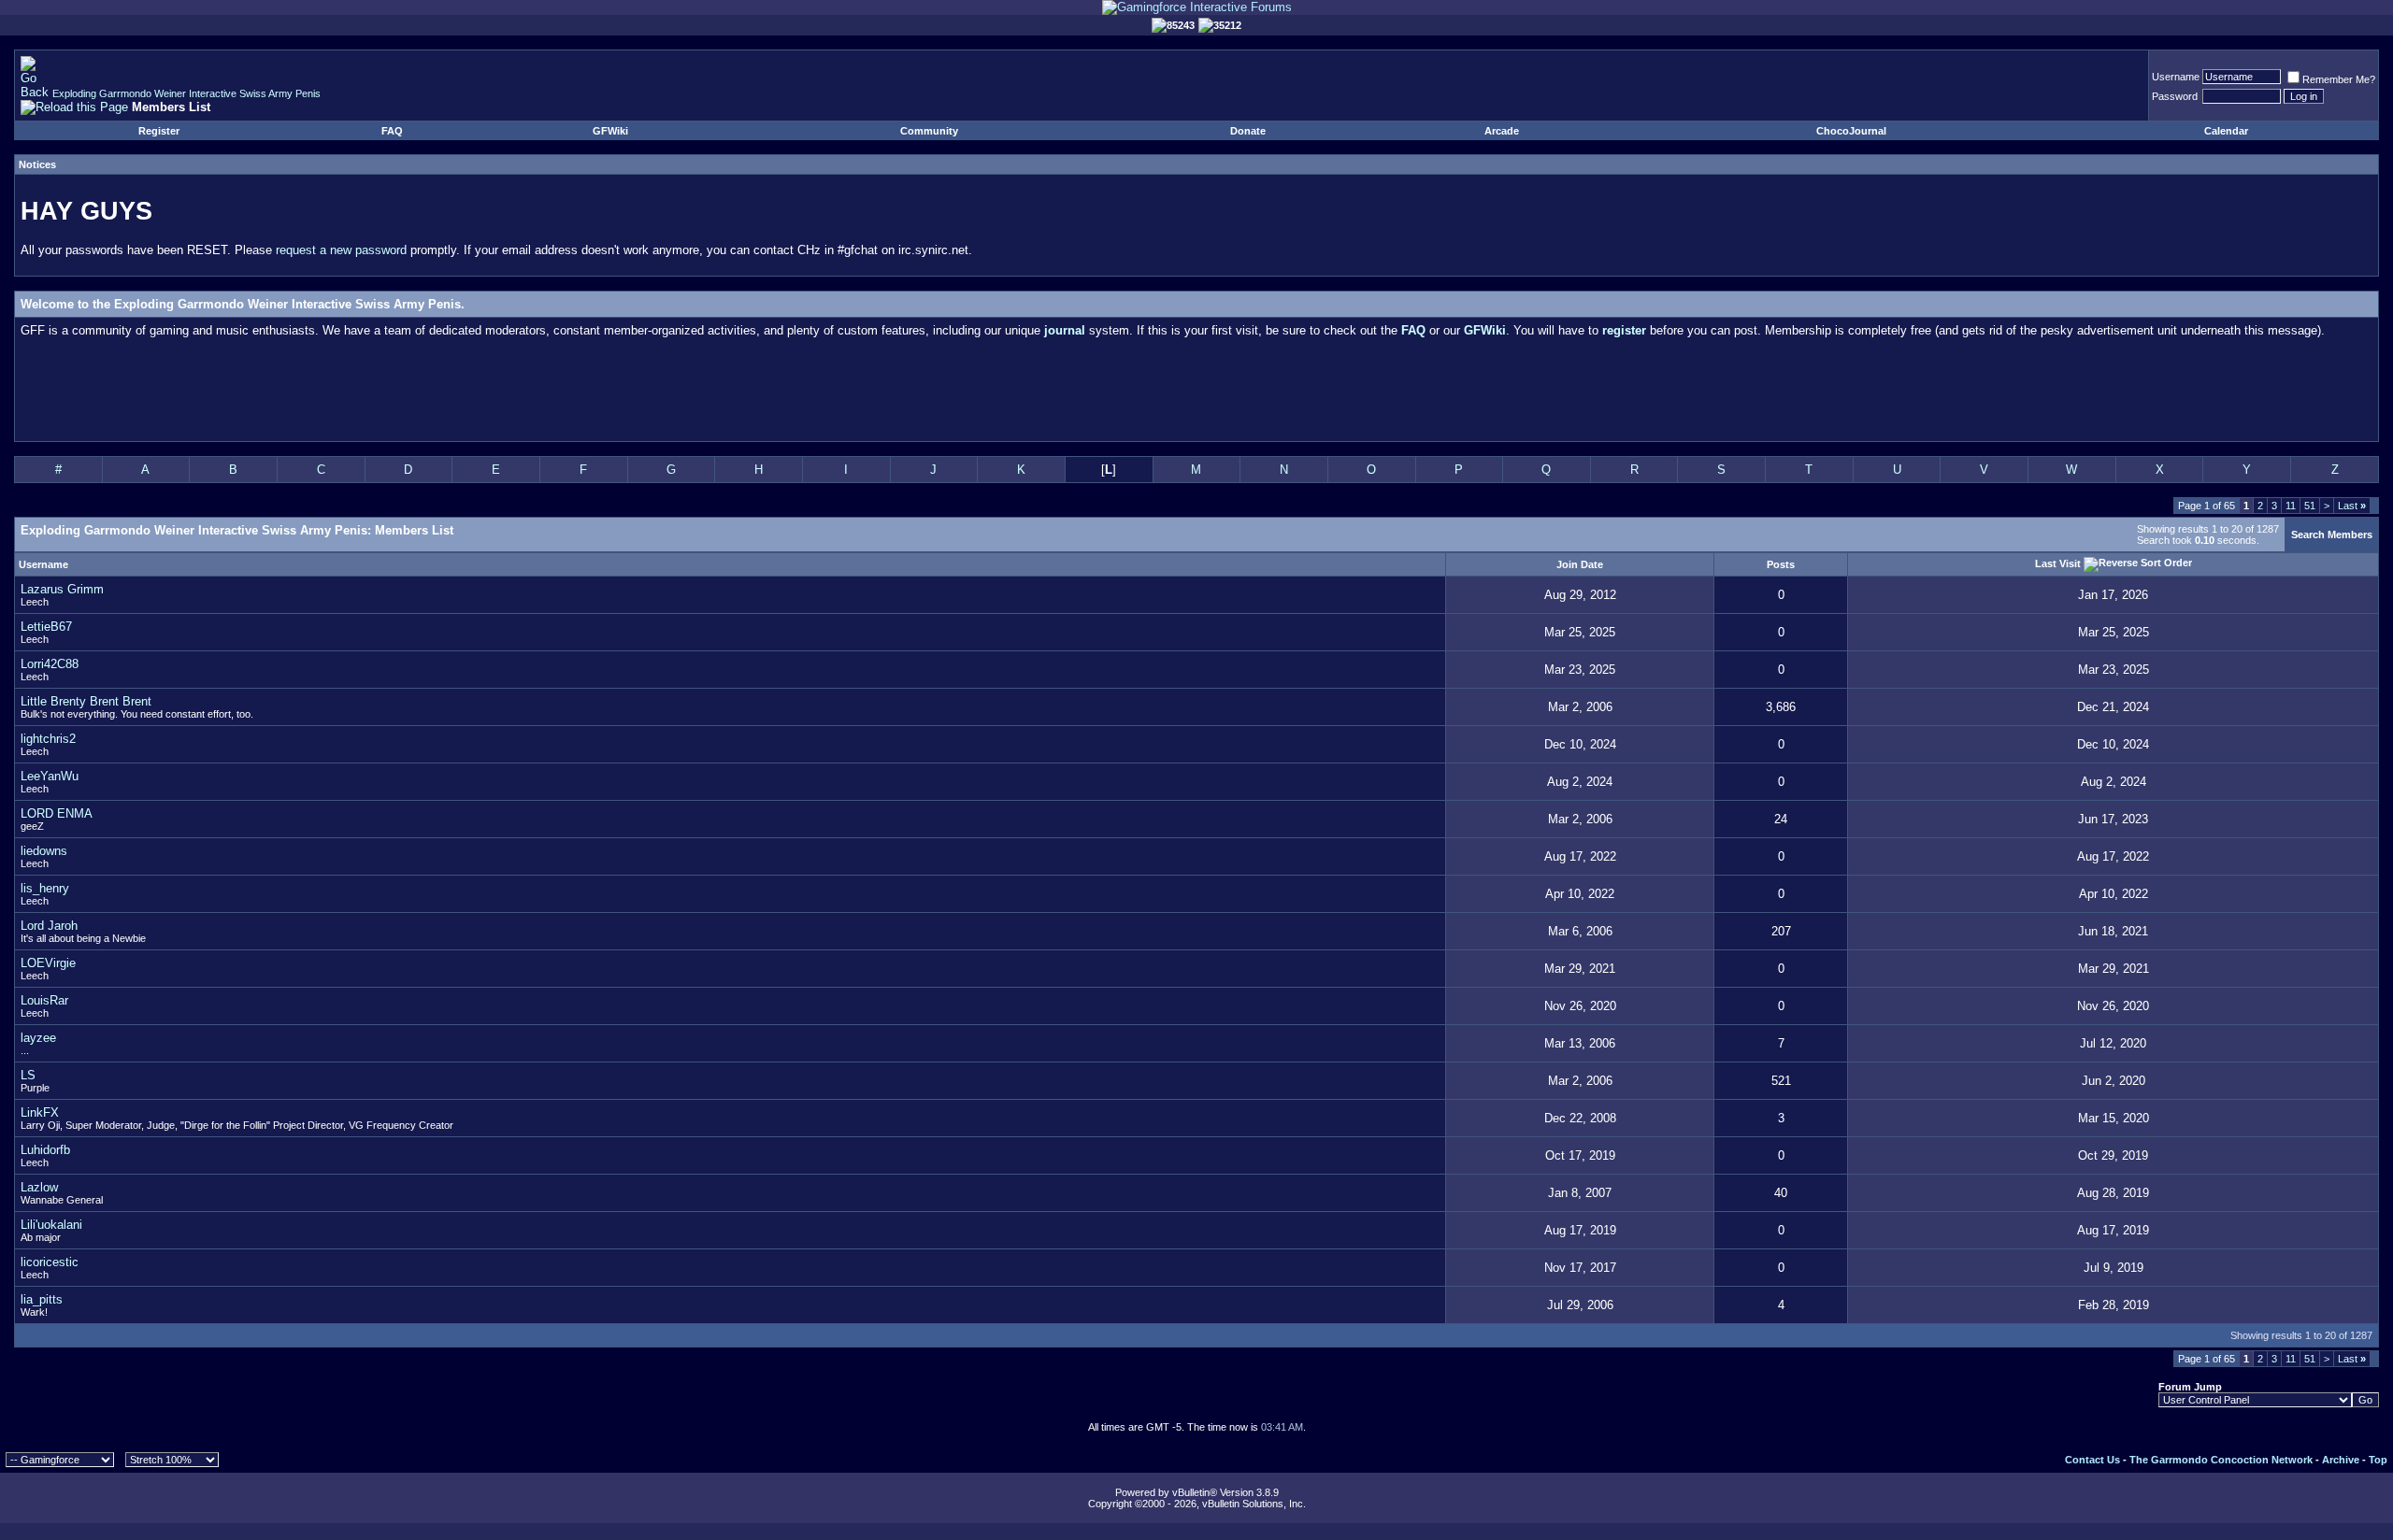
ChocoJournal (1851, 131)
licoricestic (50, 1262)
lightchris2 (48, 739)
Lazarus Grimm (62, 589)
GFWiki (610, 131)
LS (28, 1075)
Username (2176, 77)
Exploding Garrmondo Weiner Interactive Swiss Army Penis (186, 93)
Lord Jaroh (49, 926)
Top (2378, 1460)
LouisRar (44, 1000)
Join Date (1580, 564)
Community (929, 131)
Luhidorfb (45, 1150)
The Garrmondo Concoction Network (2221, 1460)
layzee (38, 1038)
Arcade (1502, 131)
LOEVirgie (48, 963)
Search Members (2332, 535)
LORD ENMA (57, 813)
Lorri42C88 (50, 664)
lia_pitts (42, 1299)
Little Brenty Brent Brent (86, 701)
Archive (2341, 1460)
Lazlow (39, 1187)
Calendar (2226, 131)
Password (2175, 96)
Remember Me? (2339, 79)
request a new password (341, 250)
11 (2291, 506)
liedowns (44, 851)
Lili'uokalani (51, 1225)
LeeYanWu (50, 776)
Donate (1248, 131)
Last (2352, 506)
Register (159, 131)
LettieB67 (46, 627)
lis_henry (45, 888)
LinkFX (40, 1112)
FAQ (392, 131)
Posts (1781, 564)
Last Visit (2058, 563)
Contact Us (2092, 1460)
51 (2310, 506)
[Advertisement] (1196, 393)
